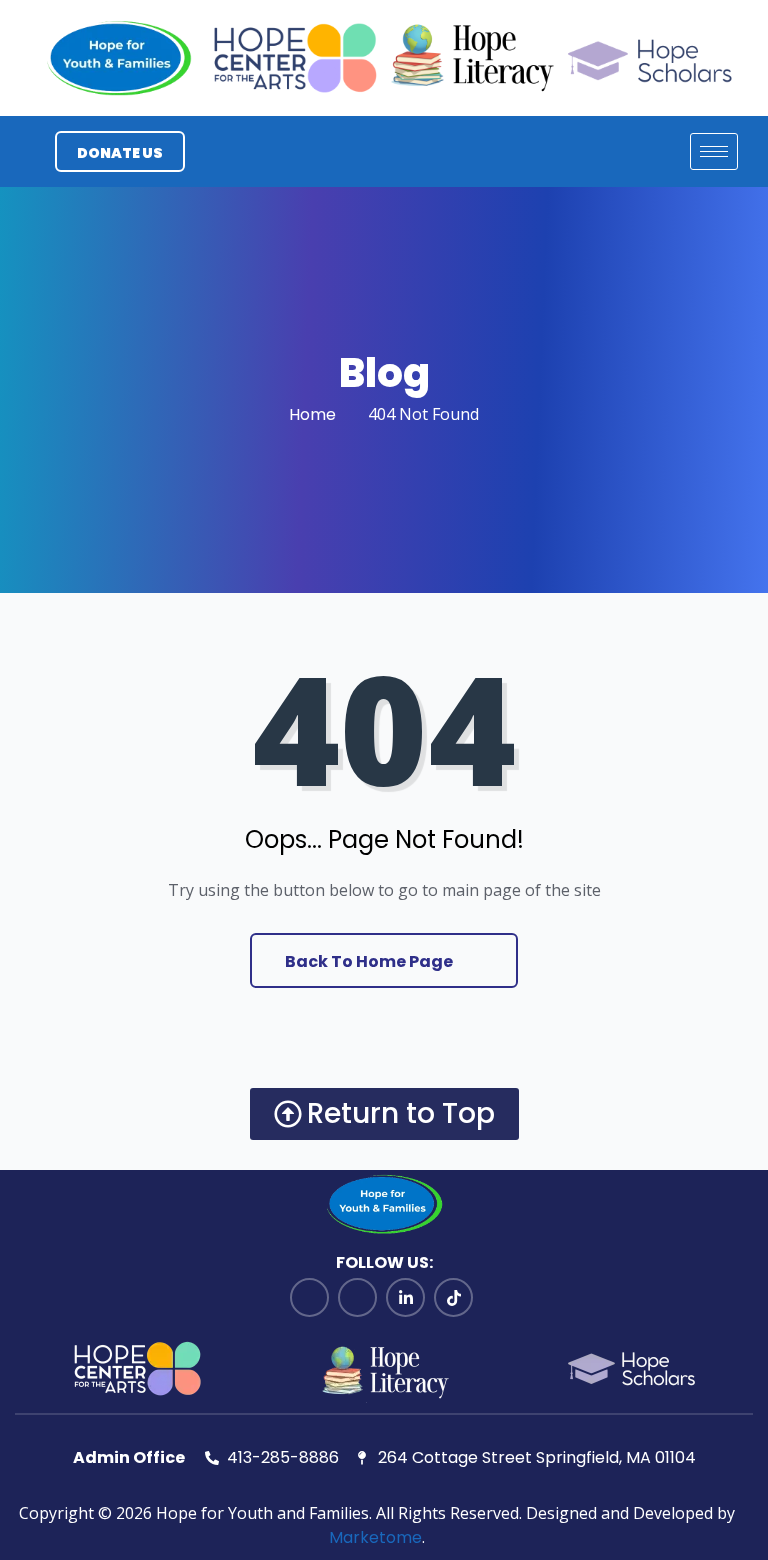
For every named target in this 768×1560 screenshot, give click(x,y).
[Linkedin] (405, 1297)
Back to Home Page (370, 961)
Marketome (375, 1537)
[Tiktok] (453, 1297)
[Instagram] (357, 1297)
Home (312, 414)
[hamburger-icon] (714, 151)
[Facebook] (309, 1297)
